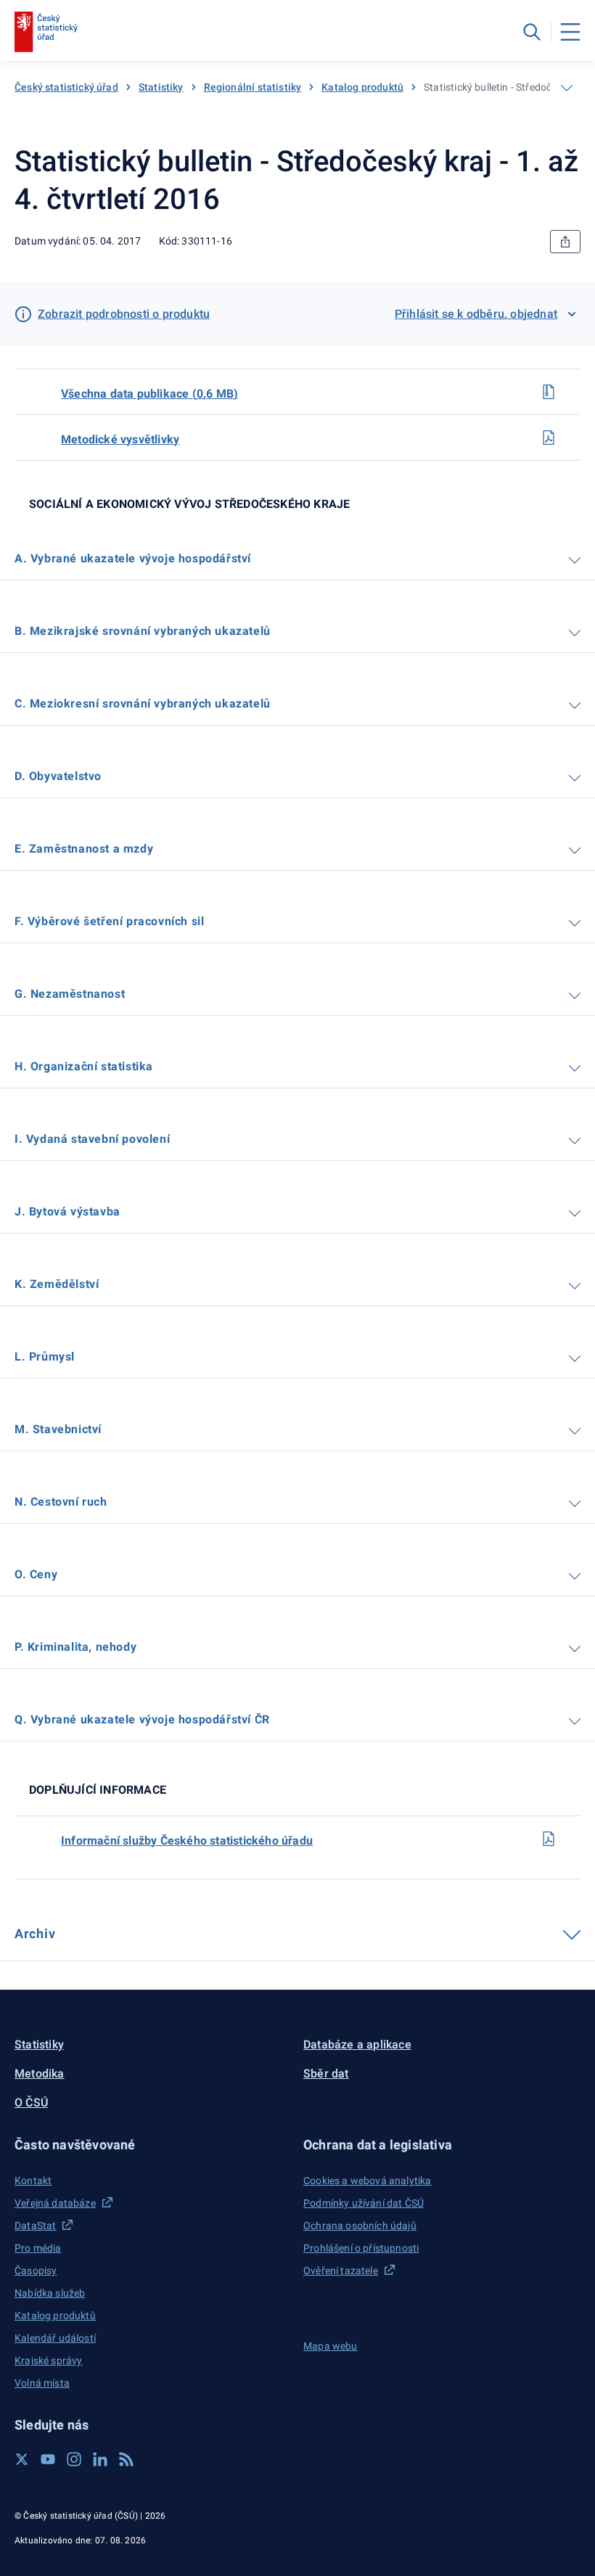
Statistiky (161, 87)
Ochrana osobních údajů (360, 2226)
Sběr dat (326, 2073)
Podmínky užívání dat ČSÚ (364, 2203)
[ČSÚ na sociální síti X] (22, 2459)
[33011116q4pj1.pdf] (549, 1839)
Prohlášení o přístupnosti (361, 2248)
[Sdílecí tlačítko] (565, 242)
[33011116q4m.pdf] (549, 438)
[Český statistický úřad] (46, 32)
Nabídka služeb (50, 2293)
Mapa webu (331, 2346)
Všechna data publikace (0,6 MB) (149, 394)
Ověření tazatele (341, 2271)
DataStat (35, 2226)
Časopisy (36, 2271)
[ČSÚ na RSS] (126, 2459)
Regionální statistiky (253, 87)
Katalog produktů (362, 87)
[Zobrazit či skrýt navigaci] (567, 88)
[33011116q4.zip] (549, 392)
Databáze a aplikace (357, 2044)
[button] (153, 2145)
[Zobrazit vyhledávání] (532, 32)
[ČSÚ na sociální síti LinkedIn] (100, 2459)
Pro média (38, 2248)
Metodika (40, 2073)
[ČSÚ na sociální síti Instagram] (74, 2459)
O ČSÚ (31, 2103)
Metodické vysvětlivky (120, 439)
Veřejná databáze (55, 2203)
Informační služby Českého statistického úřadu (187, 1841)
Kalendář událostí (55, 2338)
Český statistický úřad (66, 87)
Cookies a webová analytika (368, 2181)
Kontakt (33, 2181)
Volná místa (42, 2383)
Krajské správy (48, 2360)
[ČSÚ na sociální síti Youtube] (48, 2459)
